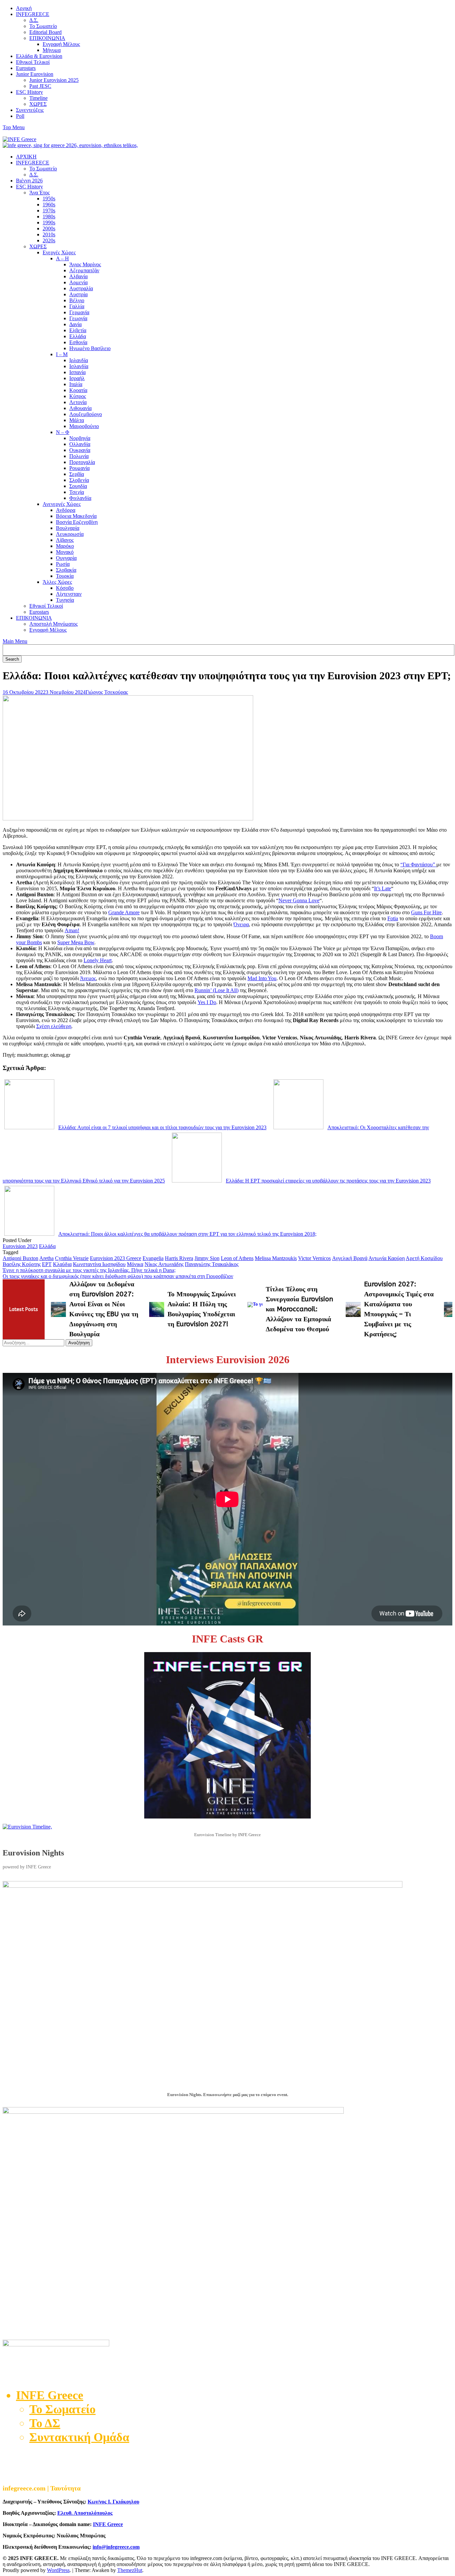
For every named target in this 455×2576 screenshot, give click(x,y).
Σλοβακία (66, 570)
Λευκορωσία (70, 534)
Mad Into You (262, 978)
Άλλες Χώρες (57, 582)
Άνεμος (88, 978)
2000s (49, 228)
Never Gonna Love (299, 900)
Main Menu (15, 641)
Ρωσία (63, 564)
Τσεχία (77, 492)
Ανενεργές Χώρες (62, 504)
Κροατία (78, 390)
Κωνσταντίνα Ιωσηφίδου (99, 1264)
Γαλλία (77, 306)
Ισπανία (77, 372)
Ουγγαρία (66, 558)
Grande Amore (124, 912)
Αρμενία (78, 282)
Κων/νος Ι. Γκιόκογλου (113, 2502)
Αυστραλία (81, 288)
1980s (49, 216)
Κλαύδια (62, 1264)
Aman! (72, 930)
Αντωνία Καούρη (387, 1258)
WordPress (58, 2570)
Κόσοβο (65, 588)
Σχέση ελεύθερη (54, 1026)
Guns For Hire (426, 912)
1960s (49, 205)
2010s (49, 234)
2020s (49, 240)
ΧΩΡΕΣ (38, 104)
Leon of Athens (237, 1258)
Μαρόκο (65, 546)
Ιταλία (76, 384)
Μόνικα (135, 1264)
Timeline (38, 98)
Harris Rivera (179, 1258)
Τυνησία (65, 600)
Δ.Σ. (34, 20)
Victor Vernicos (314, 1258)
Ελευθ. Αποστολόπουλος (85, 2513)
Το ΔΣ (45, 2423)
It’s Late (383, 888)
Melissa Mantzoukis (276, 1258)
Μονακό (65, 552)
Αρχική (24, 8)
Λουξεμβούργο (86, 414)
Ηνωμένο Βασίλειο (90, 348)
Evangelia (153, 1258)
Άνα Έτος (39, 193)
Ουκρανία (80, 450)
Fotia (393, 918)
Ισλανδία (79, 366)
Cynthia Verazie (72, 1258)
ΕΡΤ (47, 1264)
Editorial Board (45, 32)
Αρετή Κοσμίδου (424, 1258)
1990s (49, 222)
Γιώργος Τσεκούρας (107, 692)
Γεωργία (78, 318)
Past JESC (40, 86)
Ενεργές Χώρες (59, 252)
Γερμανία (79, 312)
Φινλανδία (80, 498)
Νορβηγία (80, 438)
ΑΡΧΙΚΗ (26, 157)
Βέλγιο (77, 300)
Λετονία (78, 402)
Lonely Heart (98, 960)
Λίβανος (65, 540)
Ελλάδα (78, 336)
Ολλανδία (80, 444)
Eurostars (26, 68)
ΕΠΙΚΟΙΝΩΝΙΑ (47, 38)
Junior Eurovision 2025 (54, 80)
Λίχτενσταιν (69, 594)
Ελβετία (78, 330)
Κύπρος (78, 396)
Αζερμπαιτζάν (84, 270)
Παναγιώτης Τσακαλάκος (212, 1264)
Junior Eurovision (35, 74)
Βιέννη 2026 (29, 181)
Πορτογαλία (82, 462)
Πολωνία (79, 456)
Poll (20, 116)
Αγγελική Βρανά (350, 1258)
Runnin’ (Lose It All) (217, 990)
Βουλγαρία (68, 528)
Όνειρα (241, 924)
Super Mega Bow (76, 942)
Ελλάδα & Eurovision (39, 56)
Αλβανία (78, 276)
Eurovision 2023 (20, 1246)
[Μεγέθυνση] (444, 1890)
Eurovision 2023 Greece (116, 1258)
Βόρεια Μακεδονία (76, 516)
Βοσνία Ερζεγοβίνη (77, 522)
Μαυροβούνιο (84, 426)
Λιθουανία (80, 408)
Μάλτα (77, 420)
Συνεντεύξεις (30, 110)
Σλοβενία (79, 480)
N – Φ (63, 432)
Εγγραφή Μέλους (61, 44)
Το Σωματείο (43, 26)
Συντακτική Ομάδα (79, 2437)
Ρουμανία (79, 468)
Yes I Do (207, 1002)
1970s (49, 211)
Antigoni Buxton (20, 1258)
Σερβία (77, 474)
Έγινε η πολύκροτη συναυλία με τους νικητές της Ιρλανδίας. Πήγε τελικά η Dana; (89, 1270)
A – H (62, 258)
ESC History (29, 92)
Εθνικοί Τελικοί (33, 62)
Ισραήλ (77, 378)
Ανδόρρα (66, 510)
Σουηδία (78, 486)
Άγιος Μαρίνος (85, 264)
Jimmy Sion (207, 1258)
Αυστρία (78, 294)
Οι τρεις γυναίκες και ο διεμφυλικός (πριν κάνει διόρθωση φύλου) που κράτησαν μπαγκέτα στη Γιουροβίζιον (118, 1276)
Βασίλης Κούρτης (22, 1264)
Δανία (75, 324)
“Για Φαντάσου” (418, 864)
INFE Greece (108, 2524)
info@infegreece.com (116, 2547)
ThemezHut (130, 2570)
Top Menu (14, 127)
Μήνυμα (52, 50)
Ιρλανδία (79, 360)
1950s (49, 199)
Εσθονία (78, 342)
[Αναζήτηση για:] (34, 1342)
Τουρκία (65, 576)
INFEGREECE (33, 14)
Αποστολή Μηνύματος (53, 624)
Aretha (46, 1258)
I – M (62, 354)
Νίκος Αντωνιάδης (164, 1264)
